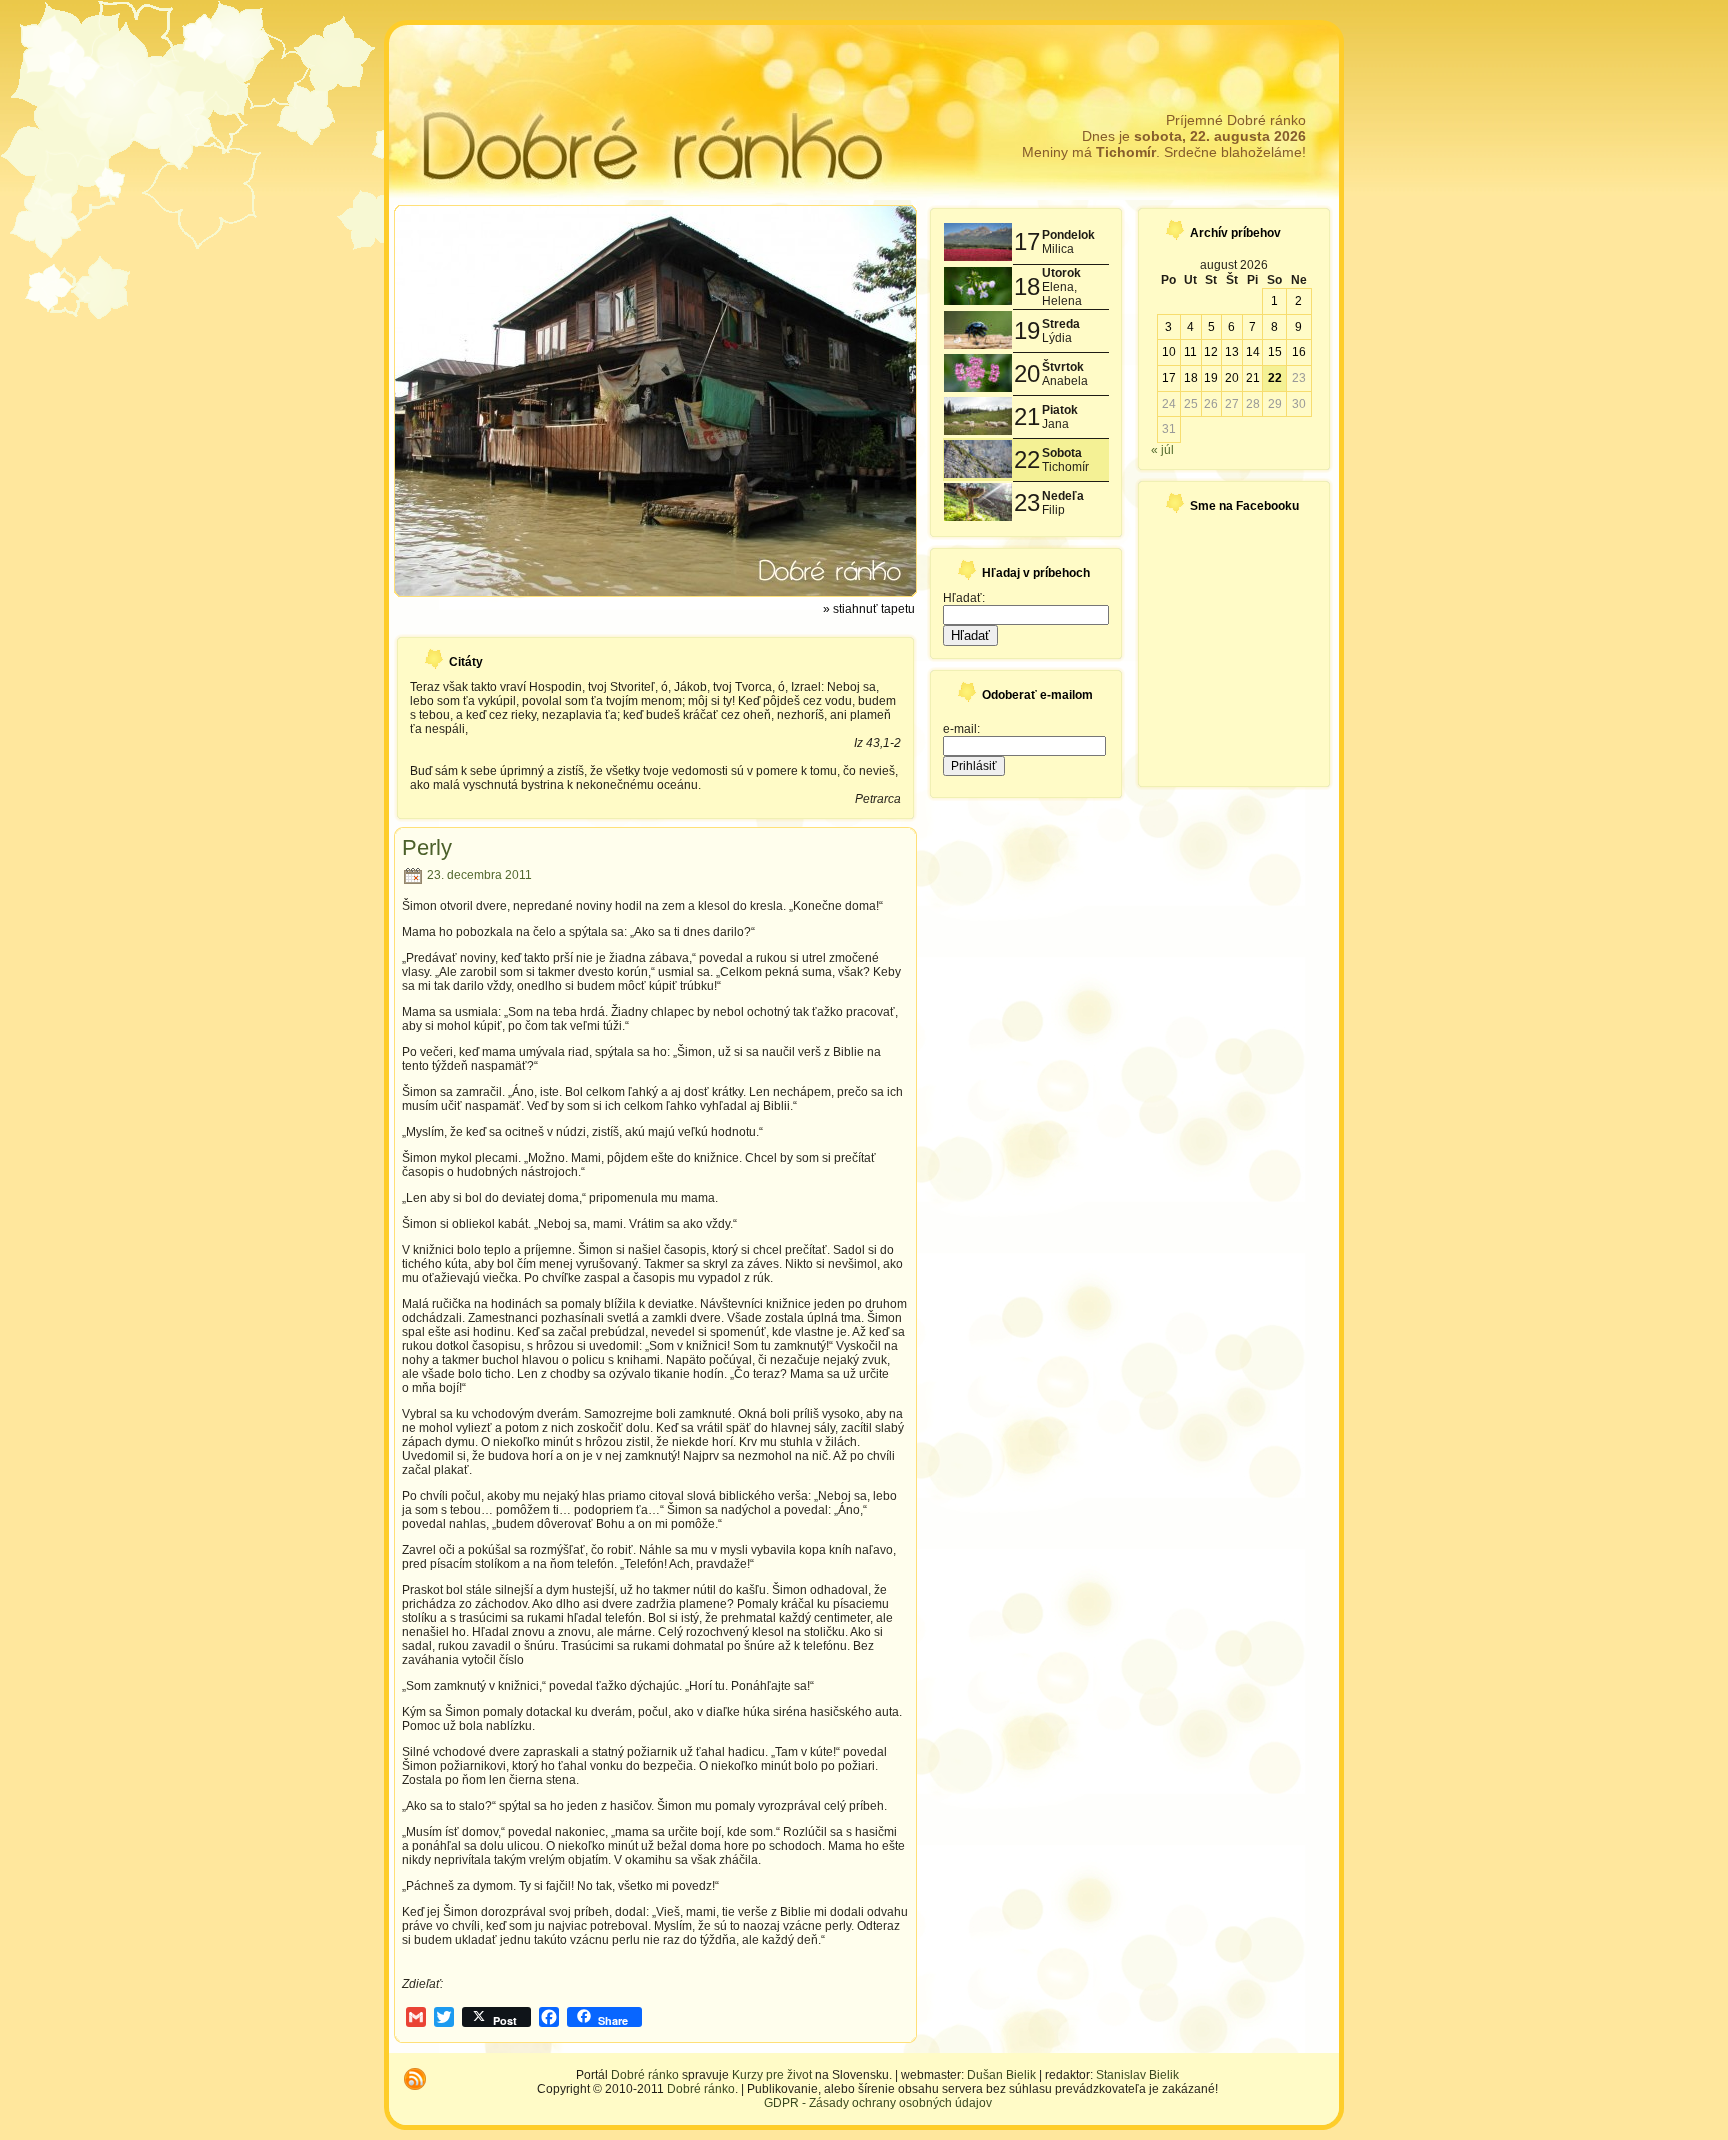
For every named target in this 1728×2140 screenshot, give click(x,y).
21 (1253, 378)
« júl (1162, 450)
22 (1275, 378)
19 (1211, 378)
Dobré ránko (645, 2075)
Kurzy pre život (772, 2075)
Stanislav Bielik (1137, 2075)
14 (1253, 352)
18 (1191, 378)
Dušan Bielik (1001, 2075)
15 (1275, 352)
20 (1232, 378)
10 (1169, 352)
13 (1232, 352)
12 (1211, 352)
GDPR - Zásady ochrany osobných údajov (878, 2103)
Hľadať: (964, 598)
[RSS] (415, 2079)
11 (1190, 352)
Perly (427, 847)
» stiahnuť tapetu (869, 609)
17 (1169, 378)
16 (1299, 352)
